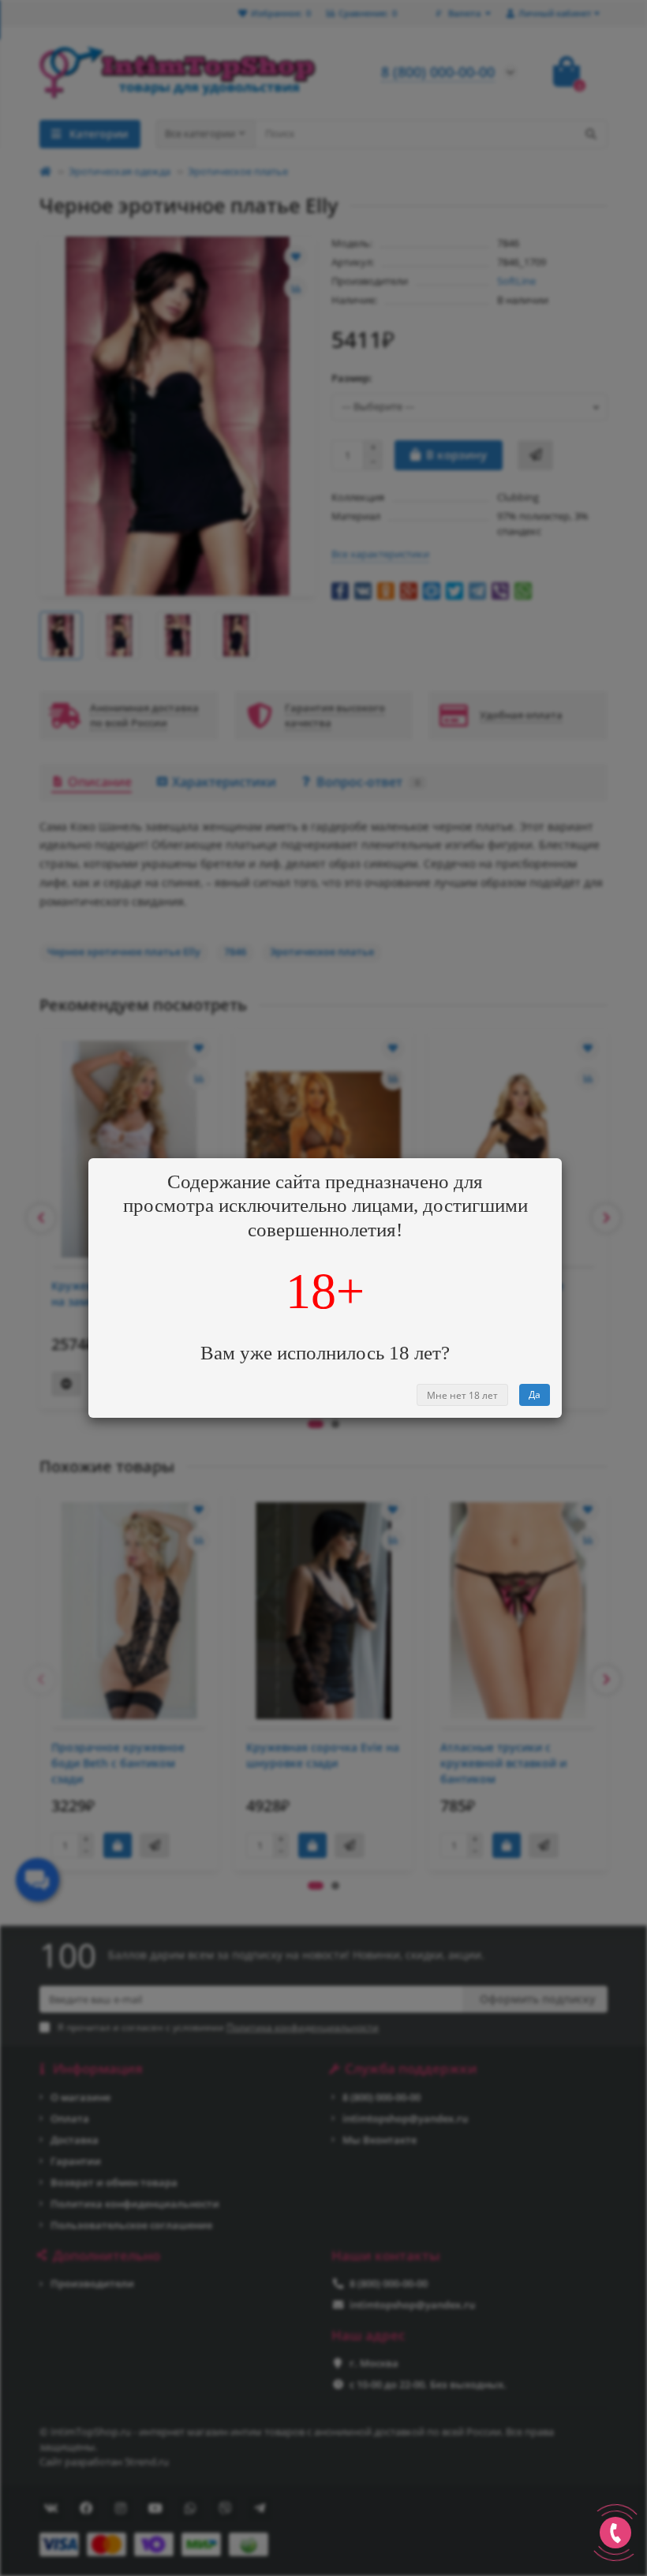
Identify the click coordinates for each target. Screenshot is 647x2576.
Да (535, 1395)
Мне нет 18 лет (462, 1395)
